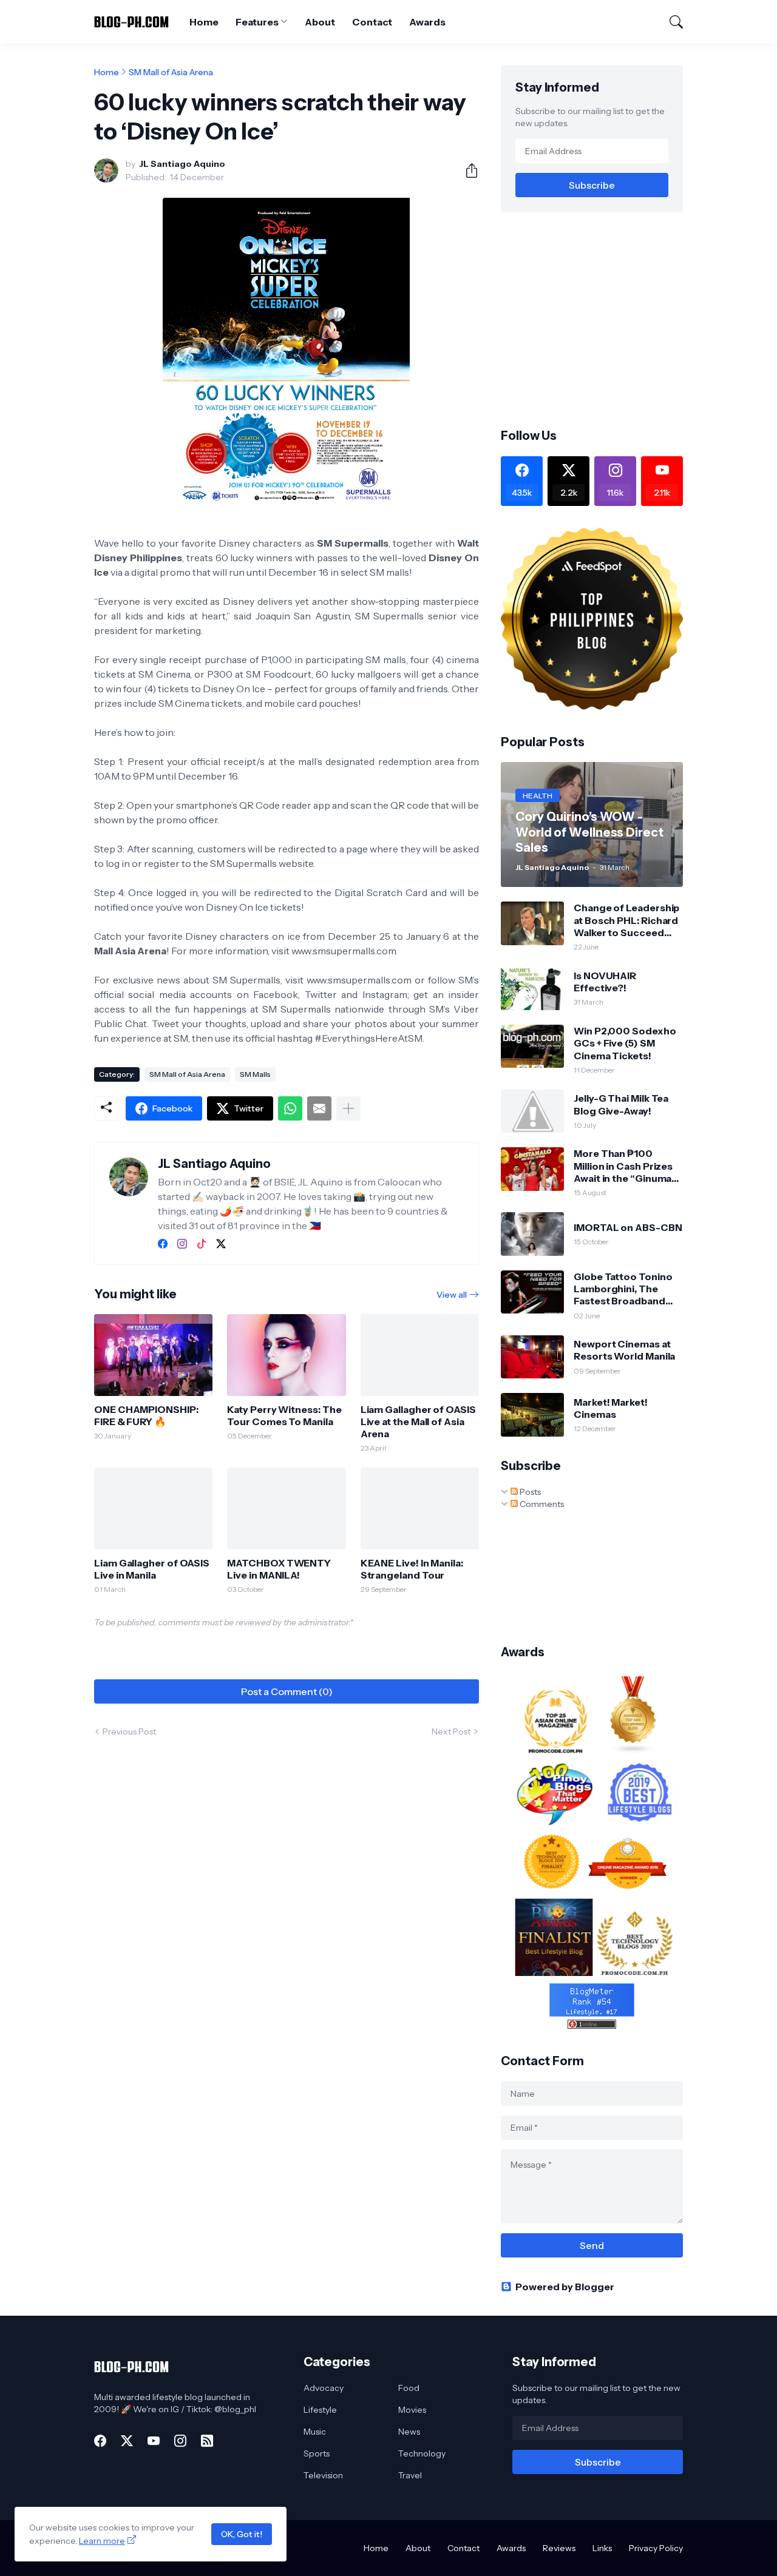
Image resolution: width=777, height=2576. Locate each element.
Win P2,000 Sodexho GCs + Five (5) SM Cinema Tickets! (625, 1043)
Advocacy (324, 2388)
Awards (427, 22)
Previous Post (129, 1731)
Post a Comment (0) (287, 1691)
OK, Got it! (242, 2534)
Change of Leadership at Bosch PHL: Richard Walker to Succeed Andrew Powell (626, 920)
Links (602, 2548)
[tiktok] (202, 1244)
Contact (372, 22)
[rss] (207, 2441)
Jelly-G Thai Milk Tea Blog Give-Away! (621, 1104)
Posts (529, 1492)
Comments (541, 1504)
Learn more (102, 2541)
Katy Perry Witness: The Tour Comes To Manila (284, 1415)
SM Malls (255, 1074)
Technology (422, 2453)
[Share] (467, 170)
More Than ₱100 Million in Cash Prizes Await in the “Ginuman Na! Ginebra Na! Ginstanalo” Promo (626, 1166)
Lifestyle (320, 2410)
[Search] (671, 22)
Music (315, 2432)
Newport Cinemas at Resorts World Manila (624, 1350)
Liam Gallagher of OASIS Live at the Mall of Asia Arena (418, 1422)
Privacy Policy (656, 2548)
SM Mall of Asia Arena (171, 72)
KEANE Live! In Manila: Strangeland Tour (412, 1569)
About (320, 22)
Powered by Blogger (565, 2287)
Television (323, 2475)
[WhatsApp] (290, 1108)
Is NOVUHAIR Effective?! (605, 982)
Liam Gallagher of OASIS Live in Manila (152, 1569)
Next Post (451, 1731)
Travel (410, 2475)
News (409, 2432)
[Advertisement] (603, 319)
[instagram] (182, 1244)
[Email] (319, 1108)
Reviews (559, 2548)
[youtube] (154, 2441)
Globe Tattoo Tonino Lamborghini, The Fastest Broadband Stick (623, 1289)
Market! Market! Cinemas (611, 1408)
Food (409, 2388)
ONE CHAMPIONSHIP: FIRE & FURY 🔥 (146, 1415)
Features (257, 22)
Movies (412, 2410)
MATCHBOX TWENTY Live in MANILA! (279, 1569)
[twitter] (221, 1244)
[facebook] (163, 1244)
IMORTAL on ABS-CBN (628, 1227)
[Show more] (348, 1108)
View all (452, 1295)
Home (204, 22)
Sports (317, 2453)
